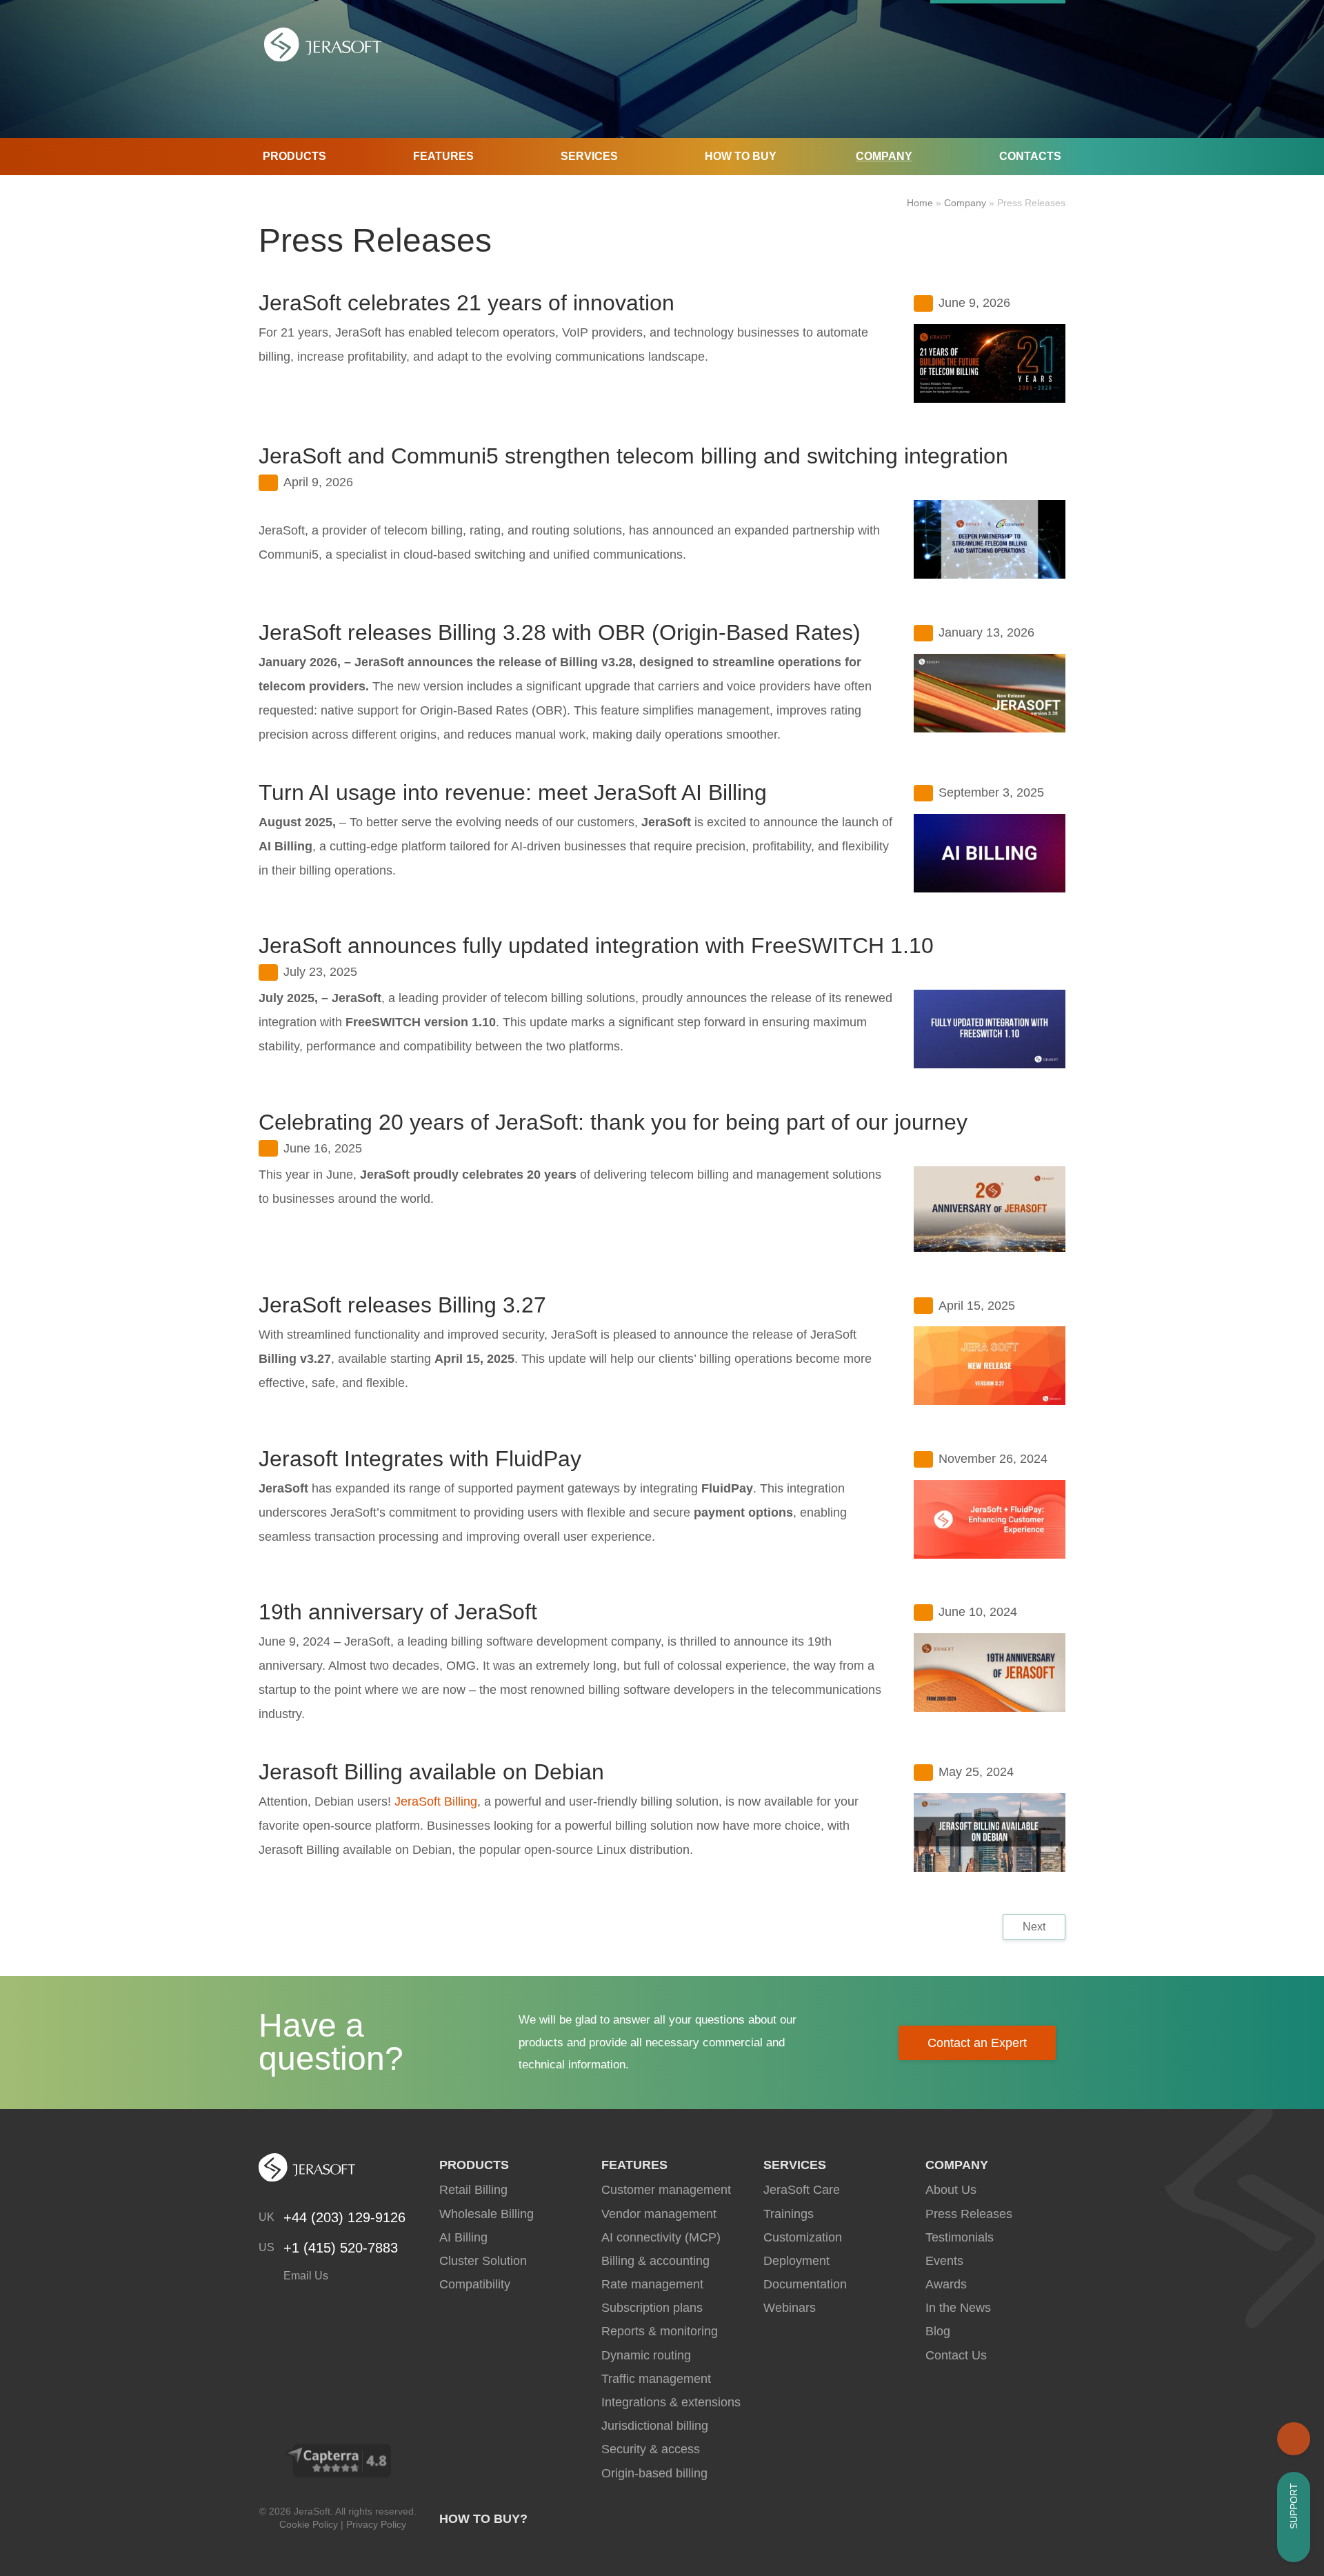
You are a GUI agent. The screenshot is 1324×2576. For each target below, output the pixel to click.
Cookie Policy (309, 2524)
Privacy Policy (376, 2524)
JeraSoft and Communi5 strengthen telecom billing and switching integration (633, 456)
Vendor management (659, 2214)
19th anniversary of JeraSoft (398, 1612)
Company (884, 156)
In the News (958, 2308)
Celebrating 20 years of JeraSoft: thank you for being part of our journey (613, 1122)
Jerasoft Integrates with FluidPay (420, 1459)
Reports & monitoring (660, 2331)
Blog (938, 2331)
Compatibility (475, 2284)
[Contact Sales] (1294, 2439)
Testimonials (960, 2237)
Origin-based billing (654, 2473)
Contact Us (956, 2355)
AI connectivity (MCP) (661, 2237)
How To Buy (741, 156)
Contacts (1030, 156)
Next (1034, 1927)
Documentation (805, 2284)
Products (294, 156)
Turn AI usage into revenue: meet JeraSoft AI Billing (513, 792)
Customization (803, 2237)
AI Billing (463, 2237)
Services (589, 156)
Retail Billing (473, 2190)
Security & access (651, 2449)
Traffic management (656, 2379)
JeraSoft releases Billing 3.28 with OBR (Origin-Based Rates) (560, 632)
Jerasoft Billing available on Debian (431, 1772)
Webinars (790, 2308)
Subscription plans (652, 2308)
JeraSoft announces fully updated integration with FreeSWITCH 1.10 (596, 946)
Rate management (652, 2284)
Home (920, 203)
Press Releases (969, 2214)
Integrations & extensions (671, 2402)
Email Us (304, 2276)
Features (443, 156)
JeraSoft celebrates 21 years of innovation (467, 303)
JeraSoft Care (802, 2190)
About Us (951, 2190)
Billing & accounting (655, 2261)
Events (944, 2261)
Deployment (796, 2261)
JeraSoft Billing (436, 1801)
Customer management (666, 2190)
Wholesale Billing (487, 2214)
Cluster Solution (483, 2261)
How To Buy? (483, 2519)
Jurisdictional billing (655, 2426)
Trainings (789, 2214)
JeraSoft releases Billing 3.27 (402, 1305)
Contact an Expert (977, 2043)
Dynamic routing (646, 2355)
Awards (946, 2284)
